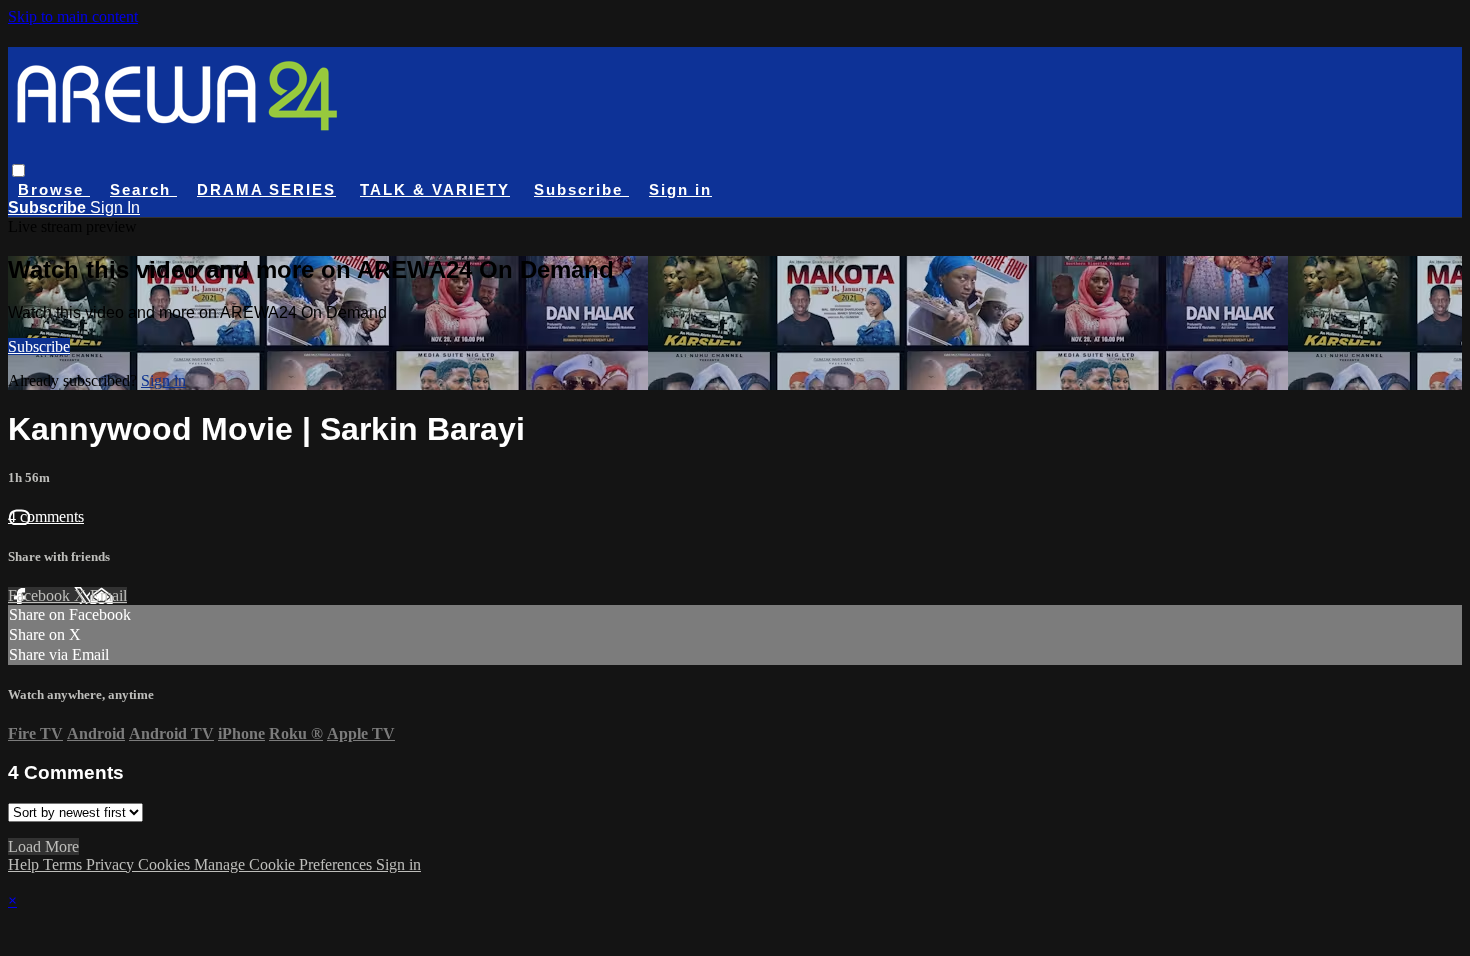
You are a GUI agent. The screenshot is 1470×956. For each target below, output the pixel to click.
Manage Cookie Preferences (285, 864)
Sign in (680, 189)
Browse (54, 189)
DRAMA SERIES (266, 189)
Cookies (166, 864)
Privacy (112, 864)
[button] (18, 170)
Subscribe (39, 346)
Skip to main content (73, 16)
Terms (64, 864)
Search (143, 189)
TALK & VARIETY (435, 189)
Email (108, 595)
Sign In (115, 207)
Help (25, 864)
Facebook (41, 595)
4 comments (46, 516)
